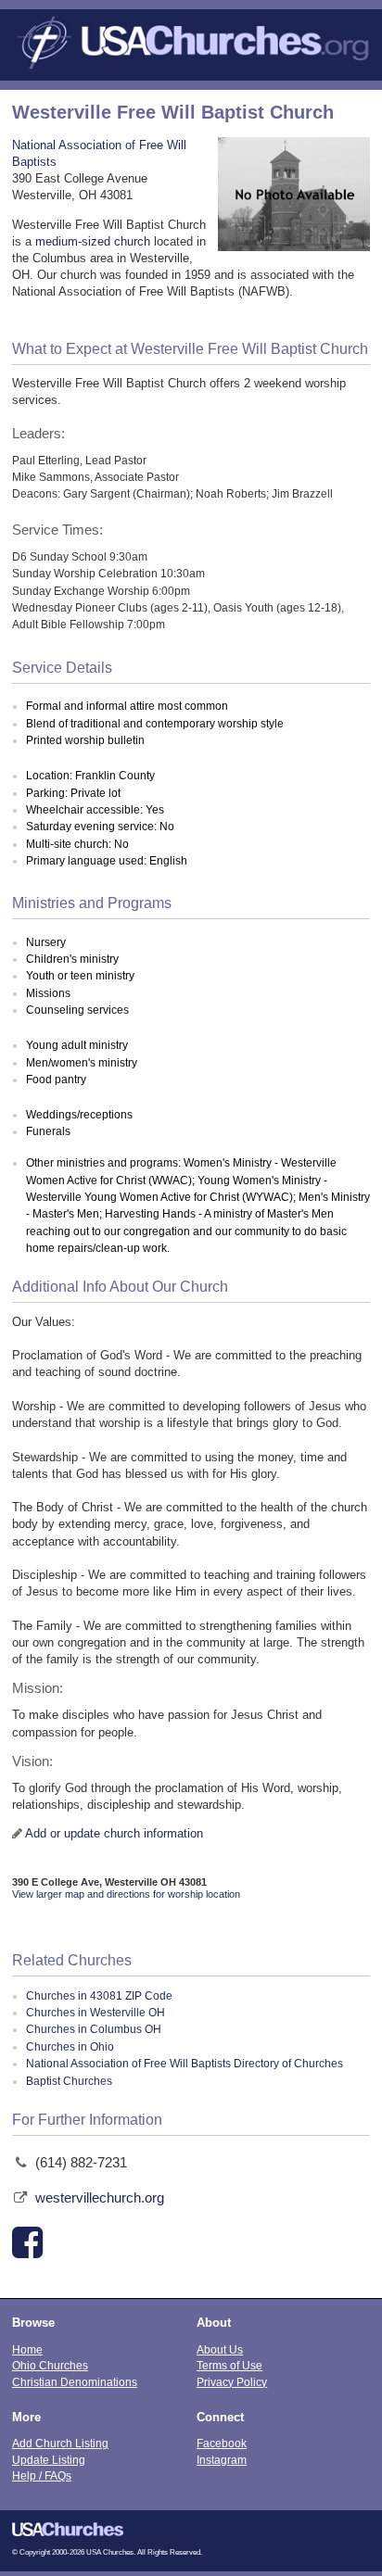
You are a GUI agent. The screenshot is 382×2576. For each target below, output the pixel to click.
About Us (220, 2349)
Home (27, 2349)
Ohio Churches (50, 2365)
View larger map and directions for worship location (126, 1894)
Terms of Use (229, 2365)
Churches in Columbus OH (94, 2029)
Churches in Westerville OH (95, 2013)
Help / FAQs (42, 2475)
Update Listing (49, 2460)
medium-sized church (93, 241)
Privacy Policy (232, 2382)
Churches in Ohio (70, 2047)
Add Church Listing (60, 2443)
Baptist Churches (69, 2081)
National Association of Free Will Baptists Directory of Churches (185, 2064)
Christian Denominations (75, 2382)
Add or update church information (114, 1833)
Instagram (222, 2460)
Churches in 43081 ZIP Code (99, 1996)
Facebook (222, 2443)
